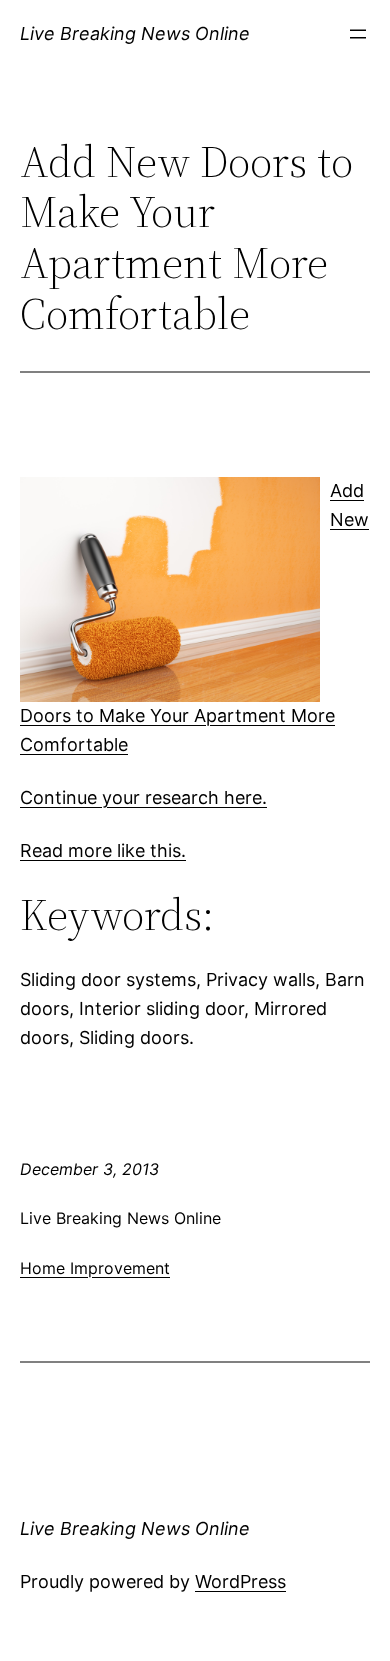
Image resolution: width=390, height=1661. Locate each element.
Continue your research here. (143, 797)
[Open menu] (358, 34)
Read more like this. (103, 850)
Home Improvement (95, 1268)
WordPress (240, 1581)
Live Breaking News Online (135, 33)
